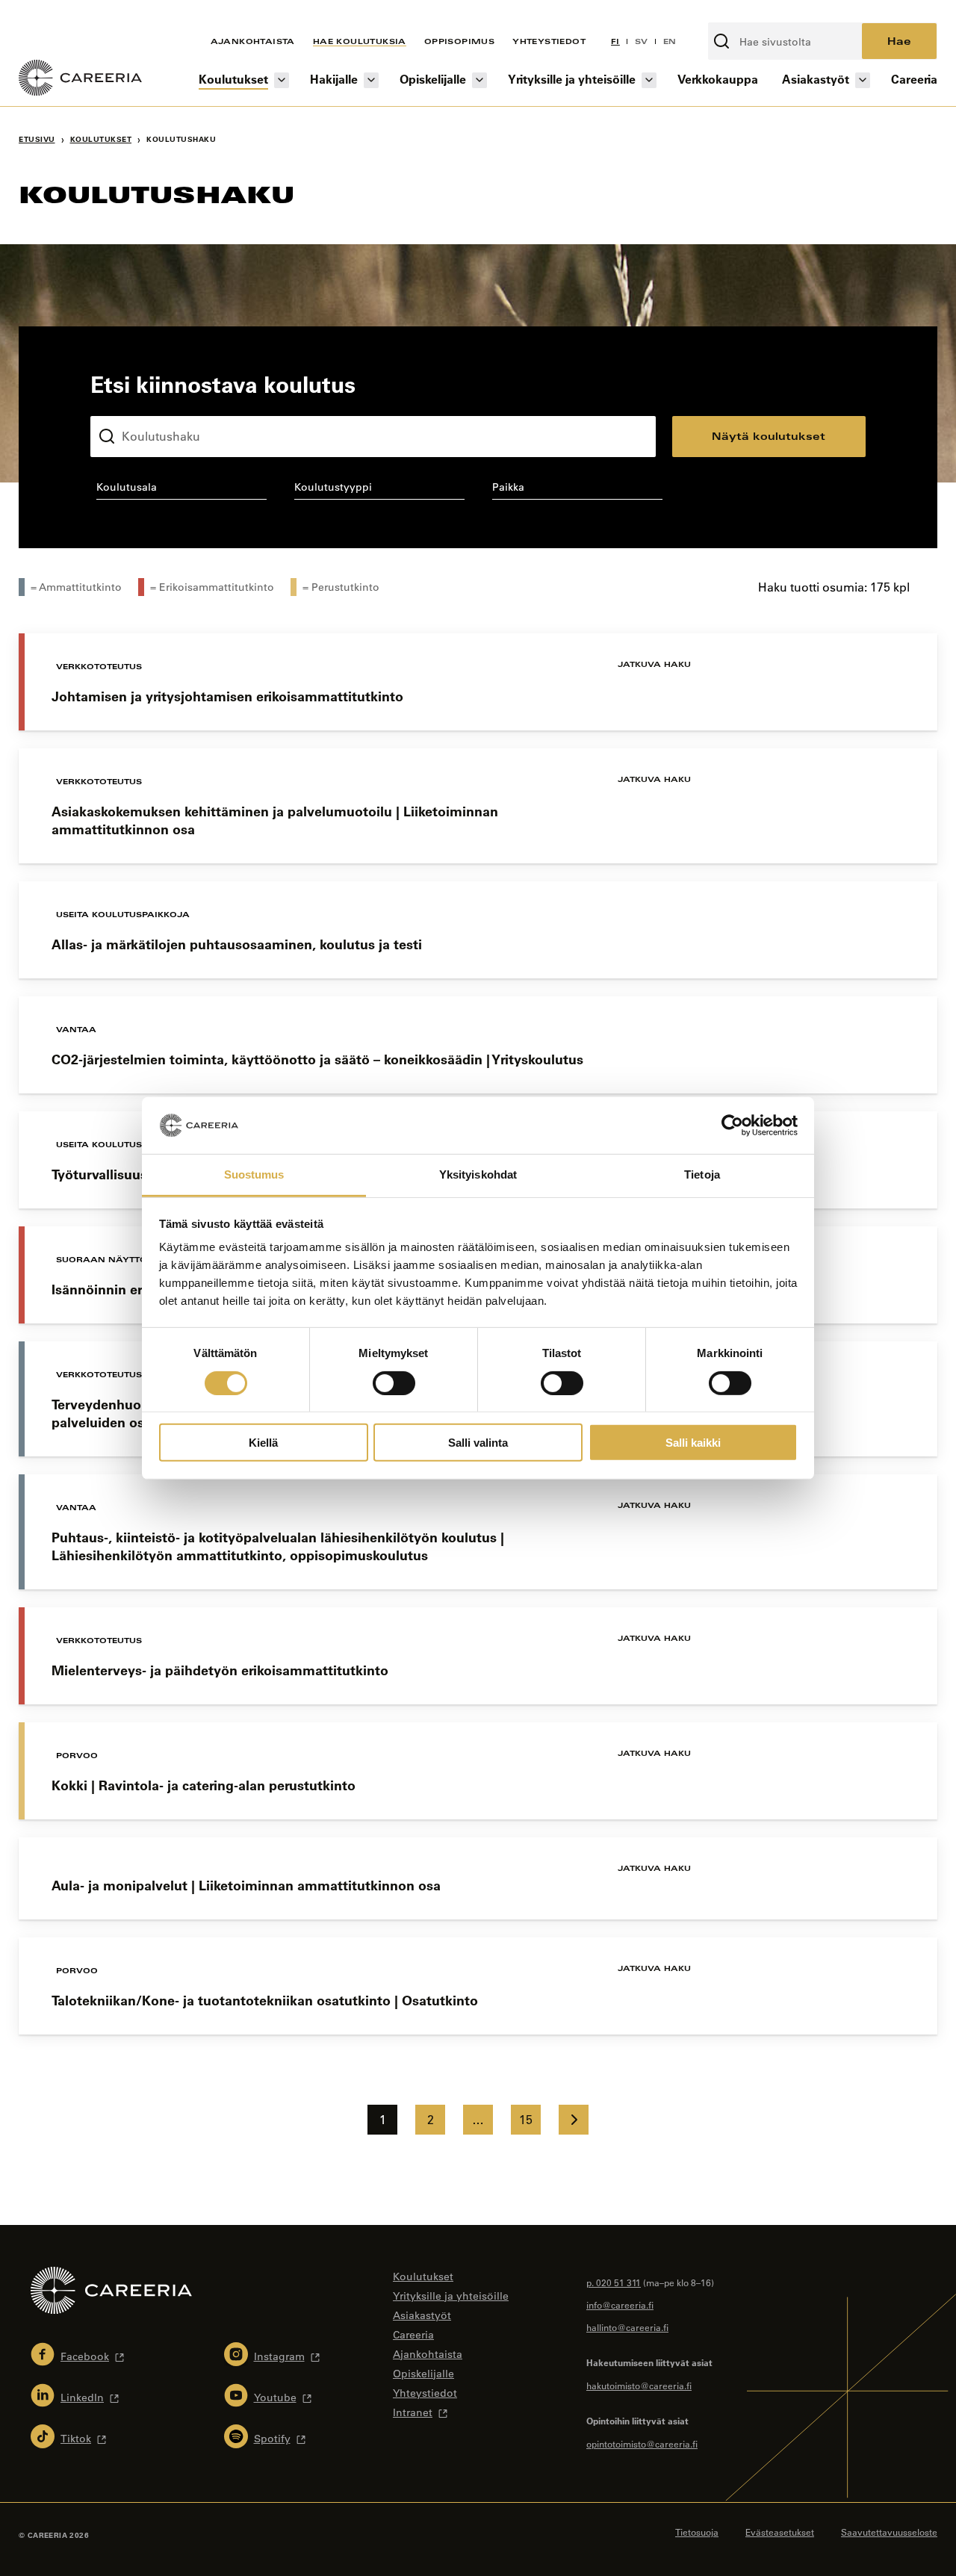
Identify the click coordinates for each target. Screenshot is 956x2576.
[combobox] (181, 490)
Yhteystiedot (549, 41)
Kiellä (263, 1443)
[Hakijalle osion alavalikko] (371, 80)
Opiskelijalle (433, 79)
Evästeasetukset (780, 2532)
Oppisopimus (459, 41)
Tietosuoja (697, 2532)
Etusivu (37, 139)
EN (670, 41)
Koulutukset (233, 79)
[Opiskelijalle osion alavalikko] (479, 80)
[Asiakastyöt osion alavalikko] (863, 80)
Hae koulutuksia (360, 41)
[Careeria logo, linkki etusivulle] (80, 80)
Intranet (413, 2412)
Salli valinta (478, 1443)
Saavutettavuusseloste (889, 2532)
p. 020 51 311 (614, 2282)
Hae (899, 41)
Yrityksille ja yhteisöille (572, 79)
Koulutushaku (125, 404)
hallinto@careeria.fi (627, 2327)
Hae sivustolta (748, 14)
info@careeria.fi (620, 2305)
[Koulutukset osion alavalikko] (282, 80)
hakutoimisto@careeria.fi (639, 2386)
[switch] (394, 1382)
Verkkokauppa (718, 79)
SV (642, 41)
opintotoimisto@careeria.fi (642, 2444)
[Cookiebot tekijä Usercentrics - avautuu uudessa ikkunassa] (732, 1126)
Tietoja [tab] (702, 1174)
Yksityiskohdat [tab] (478, 1174)
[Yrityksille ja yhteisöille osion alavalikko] (649, 80)
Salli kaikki (693, 1443)
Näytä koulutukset (769, 436)
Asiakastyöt (816, 79)
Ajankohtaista (253, 41)
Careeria (914, 79)
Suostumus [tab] (254, 1174)
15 (526, 2120)
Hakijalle (334, 79)
